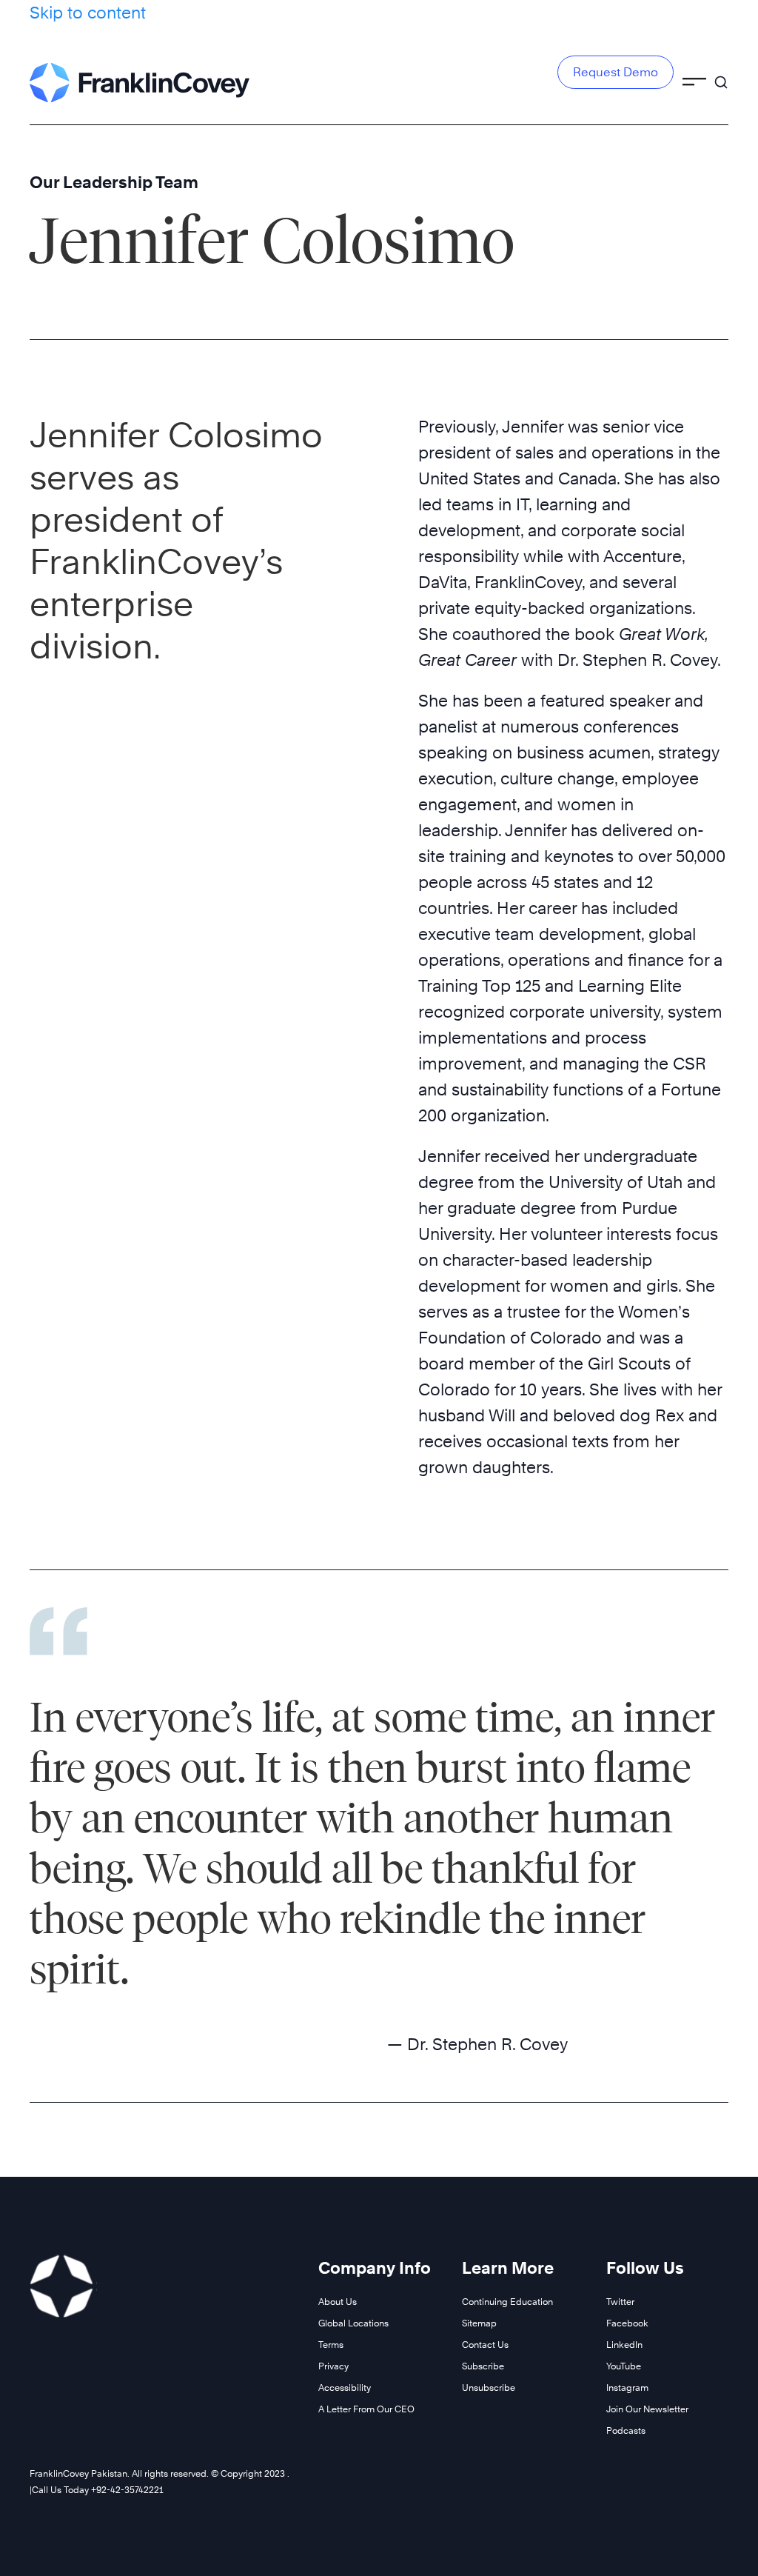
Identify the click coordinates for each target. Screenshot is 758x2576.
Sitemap (479, 2323)
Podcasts (626, 2430)
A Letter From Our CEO (366, 2409)
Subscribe (483, 2366)
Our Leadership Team (114, 182)
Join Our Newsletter (647, 2409)
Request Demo (616, 72)
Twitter (620, 2302)
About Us (338, 2302)
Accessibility (345, 2388)
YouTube (624, 2366)
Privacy (333, 2366)
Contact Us (485, 2345)
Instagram (627, 2388)
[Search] (721, 76)
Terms (331, 2345)
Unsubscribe (489, 2388)
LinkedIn (624, 2345)
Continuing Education (507, 2302)
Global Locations (353, 2323)
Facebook (627, 2323)
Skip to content (88, 13)
